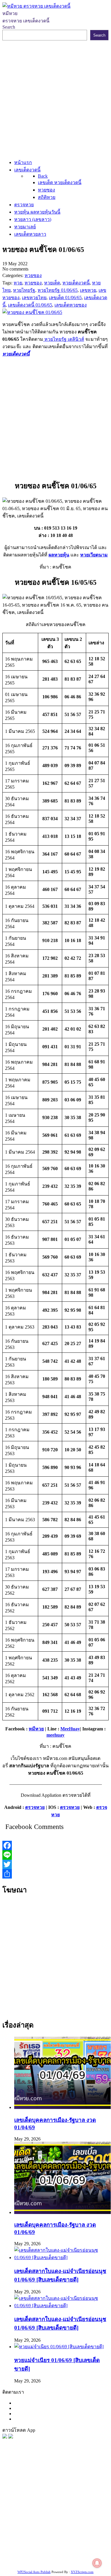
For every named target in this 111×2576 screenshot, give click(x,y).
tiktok (59, 2554)
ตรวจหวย (35, 1807)
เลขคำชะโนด (35, 2517)
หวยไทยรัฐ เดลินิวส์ (64, 339)
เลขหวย (57, 2488)
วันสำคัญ (42, 2540)
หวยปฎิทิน (90, 2562)
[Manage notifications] (97, 2563)
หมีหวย (36, 1729)
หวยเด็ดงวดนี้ (16, 354)
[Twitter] (55, 1864)
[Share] (55, 1874)
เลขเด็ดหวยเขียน (58, 2547)
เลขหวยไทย (57, 2495)
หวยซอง (11, 2481)
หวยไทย (80, 2481)
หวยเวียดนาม (94, 555)
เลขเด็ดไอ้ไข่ (64, 2525)
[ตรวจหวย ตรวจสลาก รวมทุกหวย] (11, 2437)
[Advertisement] (55, 99)
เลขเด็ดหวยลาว (56, 2503)
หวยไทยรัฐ (59, 2481)
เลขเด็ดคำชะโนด (32, 2525)
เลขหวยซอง (79, 2488)
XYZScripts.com (82, 2572)
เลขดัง (77, 2495)
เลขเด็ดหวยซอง (27, 2495)
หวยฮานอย (64, 2540)
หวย (15, 2488)
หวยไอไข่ (51, 2532)
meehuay (55, 1735)
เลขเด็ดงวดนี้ (34, 2481)
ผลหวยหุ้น (59, 555)
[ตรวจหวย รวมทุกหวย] (5, 2437)
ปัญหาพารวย (25, 2503)
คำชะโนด (21, 2510)
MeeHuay (70, 1729)
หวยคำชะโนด (73, 2510)
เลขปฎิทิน (72, 2532)
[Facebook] (55, 1845)
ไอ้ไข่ (71, 2554)
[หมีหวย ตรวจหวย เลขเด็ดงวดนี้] (36, 6)
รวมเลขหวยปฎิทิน (69, 2517)
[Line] (55, 1855)
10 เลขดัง (87, 2554)
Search (9, 27)
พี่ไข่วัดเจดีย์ (45, 2510)
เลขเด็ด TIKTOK (61, 2562)
